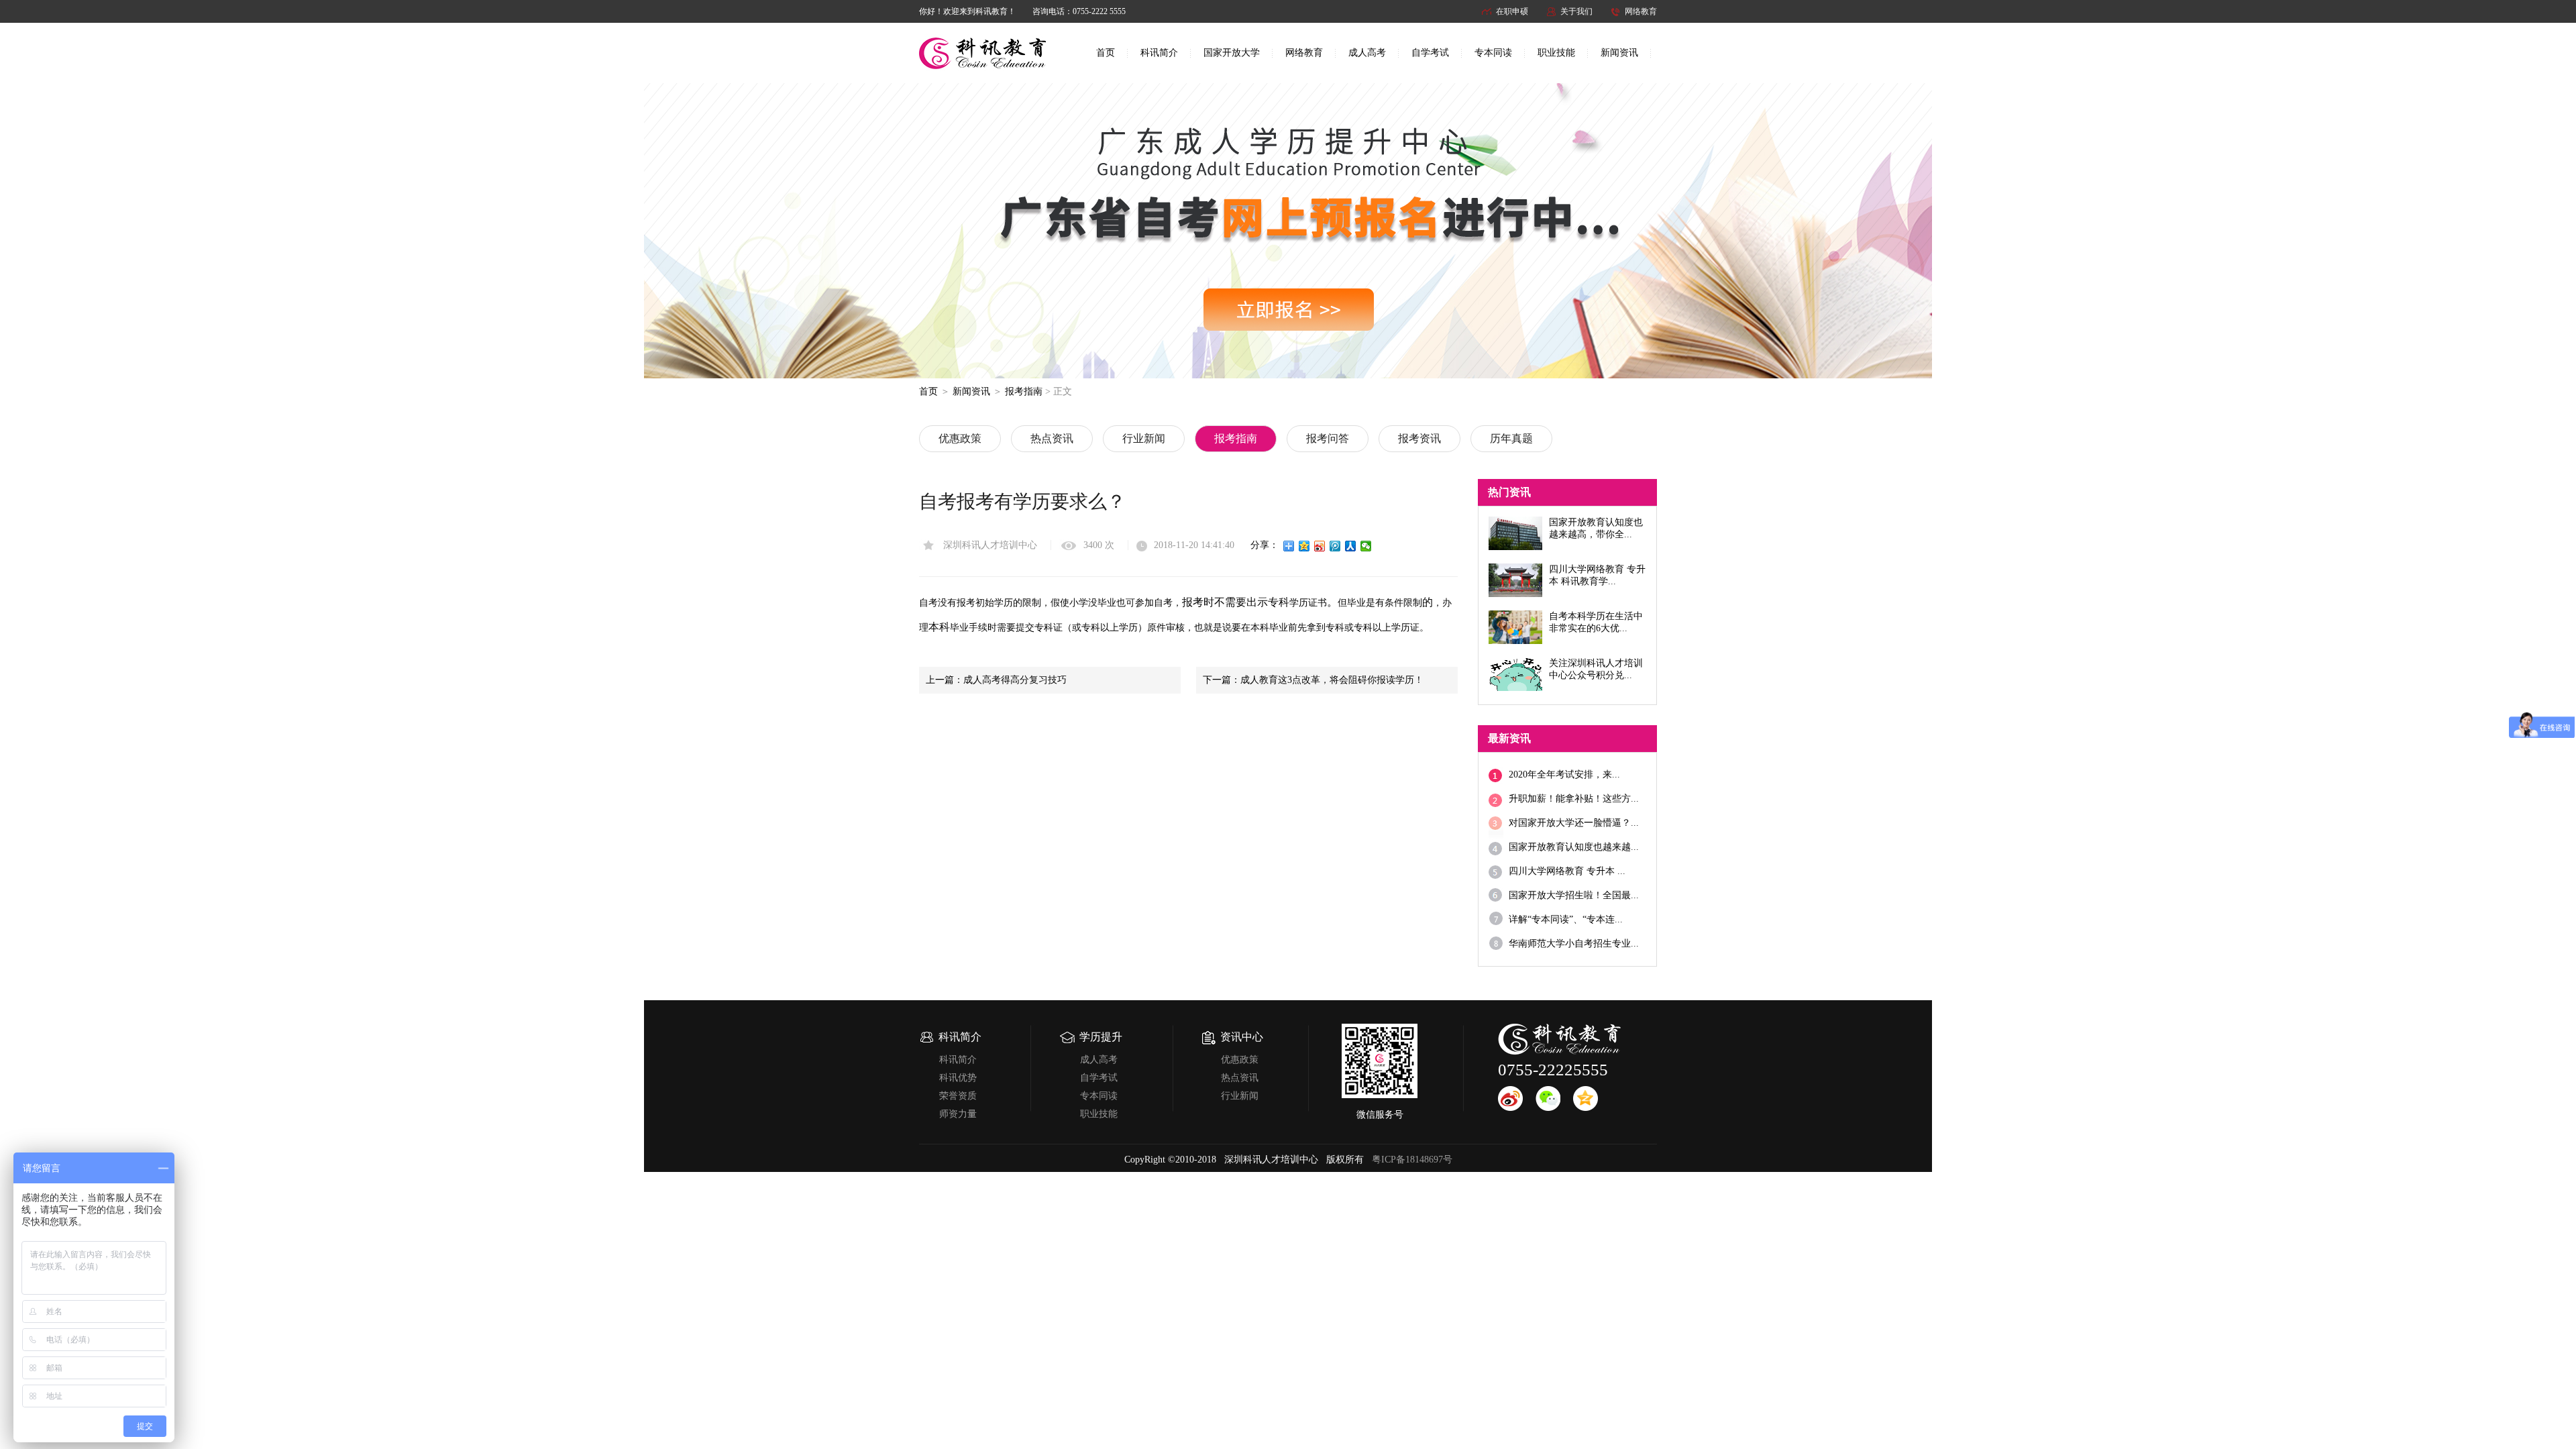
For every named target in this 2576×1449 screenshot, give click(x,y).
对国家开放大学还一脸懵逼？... (1574, 823)
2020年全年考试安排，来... (1564, 774)
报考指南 (1024, 391)
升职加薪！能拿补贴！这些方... (1574, 799)
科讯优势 (958, 1078)
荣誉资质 (958, 1096)
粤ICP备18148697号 (1412, 1160)
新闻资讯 (1619, 53)
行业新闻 (1144, 438)
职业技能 (1556, 53)
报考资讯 (1419, 438)
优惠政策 (960, 438)
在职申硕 (1512, 11)
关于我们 (1576, 11)
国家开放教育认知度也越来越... (1574, 847)
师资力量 (958, 1114)
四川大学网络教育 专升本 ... (1567, 871)
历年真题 (1511, 438)
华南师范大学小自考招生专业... (1574, 944)
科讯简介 (1159, 53)
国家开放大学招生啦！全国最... (1574, 895)
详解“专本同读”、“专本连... (1566, 919)
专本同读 (1493, 53)
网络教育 (1641, 11)
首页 (1106, 53)
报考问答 (1328, 438)
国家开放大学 (1232, 53)
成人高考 (1367, 53)
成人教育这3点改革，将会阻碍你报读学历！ (1332, 680)
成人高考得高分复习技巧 (1015, 680)
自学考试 (1430, 53)
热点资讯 (1052, 438)
